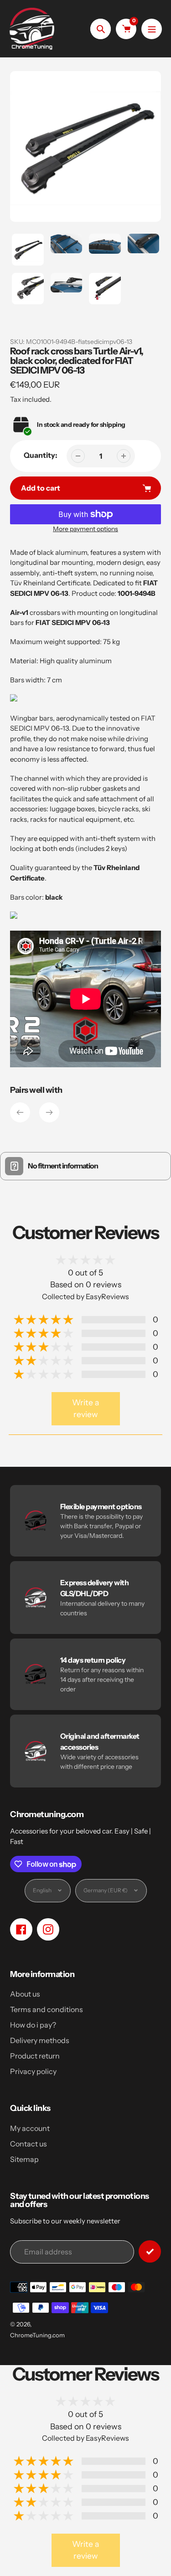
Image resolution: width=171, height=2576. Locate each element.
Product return (35, 2056)
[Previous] (20, 1112)
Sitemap (24, 2159)
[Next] (49, 1112)
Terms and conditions (47, 2009)
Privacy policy (33, 2071)
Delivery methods (40, 2040)
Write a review (85, 1408)
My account (30, 2128)
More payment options (85, 529)
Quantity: (41, 455)
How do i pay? (33, 2025)
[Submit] (150, 2251)
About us (25, 1994)
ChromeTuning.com (37, 2335)
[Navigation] (152, 29)
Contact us (28, 2144)
